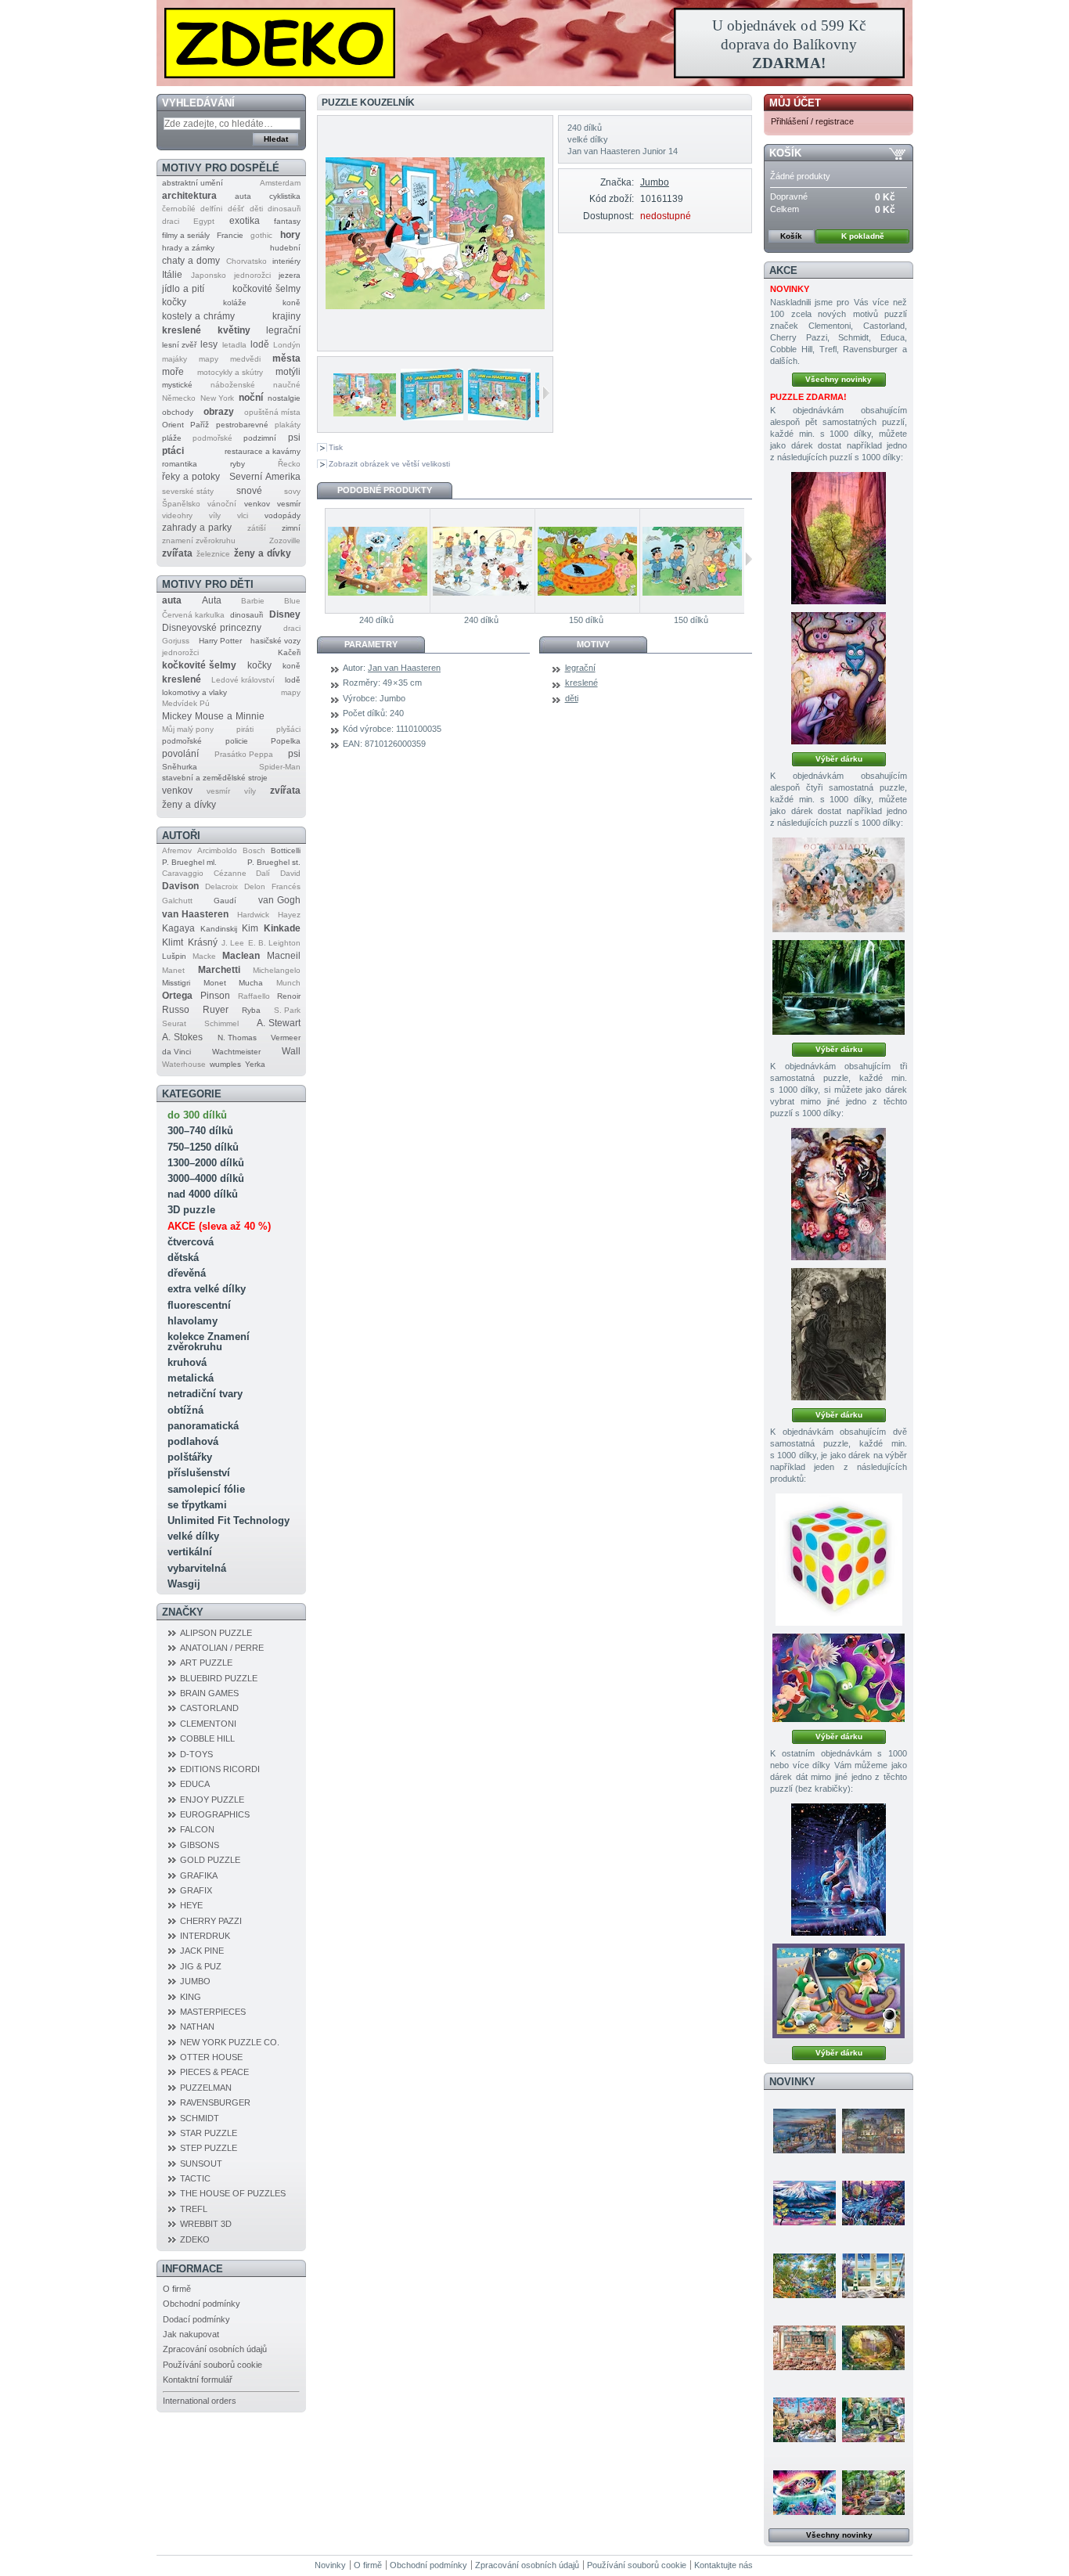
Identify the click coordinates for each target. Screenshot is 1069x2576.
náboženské (233, 385)
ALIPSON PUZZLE (216, 1633)
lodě (260, 344)
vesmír (289, 504)
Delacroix (221, 886)
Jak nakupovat (191, 2334)
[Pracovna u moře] (873, 2275)
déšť (236, 209)
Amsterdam (280, 183)
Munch (288, 983)
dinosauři (284, 209)
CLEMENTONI (208, 1724)
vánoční (222, 504)
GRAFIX (196, 1890)
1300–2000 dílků (206, 1163)
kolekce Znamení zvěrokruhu (209, 1342)
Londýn (287, 345)
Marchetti (219, 970)
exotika (245, 221)
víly (215, 515)
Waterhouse (184, 1064)
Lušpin (174, 956)
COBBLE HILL (207, 1738)
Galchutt (177, 901)
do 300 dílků (197, 1115)
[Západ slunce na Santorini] (804, 2131)
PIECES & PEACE (214, 2072)
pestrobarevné (242, 425)
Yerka (255, 1064)
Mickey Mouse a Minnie (213, 716)
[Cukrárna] (804, 2347)
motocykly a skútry (230, 372)
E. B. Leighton (274, 943)
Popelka (286, 741)
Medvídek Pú (186, 703)
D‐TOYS (196, 1754)
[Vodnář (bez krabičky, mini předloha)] (839, 1870)
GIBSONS (200, 1845)
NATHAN (197, 2027)
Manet (173, 970)
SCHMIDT (200, 2118)
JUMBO (195, 1981)
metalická (191, 1378)
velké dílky (193, 1536)
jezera (290, 275)
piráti (245, 729)
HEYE (191, 1905)
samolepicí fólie (206, 1489)
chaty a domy (191, 261)
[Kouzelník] (362, 401)
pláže (172, 438)
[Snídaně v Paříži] (804, 2419)
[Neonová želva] (804, 2492)
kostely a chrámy (198, 316)
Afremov (177, 850)
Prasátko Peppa (244, 754)
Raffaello (254, 996)
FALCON (197, 1829)
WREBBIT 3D (206, 2224)
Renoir (289, 996)
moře (173, 372)
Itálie (172, 275)
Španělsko (181, 504)
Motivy (593, 644)
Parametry (371, 644)
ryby (238, 464)
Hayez (289, 915)
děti (256, 209)
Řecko (289, 464)
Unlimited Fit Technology (229, 1520)
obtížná (185, 1410)
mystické (177, 385)
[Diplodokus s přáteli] (839, 1678)
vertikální (190, 1552)
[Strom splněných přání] (839, 678)
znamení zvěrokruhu (199, 540)
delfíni (211, 209)
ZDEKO (195, 2239)
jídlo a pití (183, 289)
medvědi (245, 359)
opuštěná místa (272, 412)
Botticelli (286, 850)
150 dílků (586, 620)
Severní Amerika (265, 477)
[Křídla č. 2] (839, 885)
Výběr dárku (839, 759)
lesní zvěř (179, 345)
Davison (180, 886)
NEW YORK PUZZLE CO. (230, 2042)
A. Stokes (182, 1037)
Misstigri (176, 983)
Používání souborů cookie (212, 2365)
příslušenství (199, 1473)
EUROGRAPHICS (215, 1814)
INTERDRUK (205, 1936)
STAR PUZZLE (209, 2133)
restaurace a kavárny (263, 451)
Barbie (253, 601)
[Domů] (534, 43)
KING (191, 1997)
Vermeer (286, 1038)
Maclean (241, 956)
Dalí (263, 873)
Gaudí (225, 901)
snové (249, 491)
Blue (292, 601)
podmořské (212, 438)
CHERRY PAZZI (211, 1921)
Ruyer (216, 1010)
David (290, 873)
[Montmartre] (873, 2131)
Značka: (617, 182)
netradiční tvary (205, 1394)
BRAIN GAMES (209, 1693)
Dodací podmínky (196, 2319)
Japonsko (209, 275)
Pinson (215, 996)
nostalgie (284, 398)
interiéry (286, 261)
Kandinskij (219, 929)
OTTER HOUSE (211, 2057)
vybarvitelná (197, 1568)
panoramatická (203, 1426)
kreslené (182, 330)
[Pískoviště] (377, 561)
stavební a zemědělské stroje (215, 778)
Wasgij (184, 1584)
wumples (225, 1064)
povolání (180, 754)
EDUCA (195, 1784)
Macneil (284, 956)
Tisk (336, 447)
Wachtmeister (236, 1052)
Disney (285, 614)
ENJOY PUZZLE (212, 1800)
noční (251, 398)
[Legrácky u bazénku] (587, 561)
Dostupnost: (608, 216)
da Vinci (176, 1052)
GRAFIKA (199, 1875)
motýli (288, 372)
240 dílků (376, 620)
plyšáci (288, 729)
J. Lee (233, 943)
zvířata (177, 553)
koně (292, 303)
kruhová (187, 1362)
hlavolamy (193, 1321)
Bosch (254, 850)
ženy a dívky (263, 553)
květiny (234, 330)
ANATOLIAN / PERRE (222, 1648)
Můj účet (795, 103)
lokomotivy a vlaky (194, 692)
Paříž (200, 425)
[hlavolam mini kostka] (839, 1560)
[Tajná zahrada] (873, 2419)
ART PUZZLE (206, 1663)
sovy (292, 491)
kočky (174, 302)
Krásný (203, 942)
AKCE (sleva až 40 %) (219, 1226)
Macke (204, 956)
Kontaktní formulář (198, 2380)
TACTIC (195, 2178)
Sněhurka (180, 767)
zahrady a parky (197, 528)
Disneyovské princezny (212, 628)
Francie (230, 235)
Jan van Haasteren (404, 668)
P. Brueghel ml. (189, 862)
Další (546, 393)
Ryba (251, 1010)
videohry (177, 515)
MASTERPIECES (213, 2012)
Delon (255, 886)
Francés (286, 886)
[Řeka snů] (873, 2203)
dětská (183, 1257)
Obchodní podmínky (202, 2304)
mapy (209, 359)
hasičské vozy (275, 641)
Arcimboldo (217, 850)
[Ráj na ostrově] (804, 2275)
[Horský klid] (804, 2203)
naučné (287, 385)
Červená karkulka (193, 615)
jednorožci (252, 275)
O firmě (177, 2289)
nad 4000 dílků (203, 1194)
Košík (785, 153)
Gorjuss (176, 641)
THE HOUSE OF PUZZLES (233, 2193)
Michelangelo (277, 970)
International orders (200, 2401)
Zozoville (285, 540)
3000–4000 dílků (206, 1178)
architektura (189, 196)
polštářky (190, 1457)
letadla (234, 345)
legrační (283, 330)
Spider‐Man (280, 767)
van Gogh (279, 900)
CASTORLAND (209, 1708)
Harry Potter (220, 641)
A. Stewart (279, 1023)
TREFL (194, 2209)
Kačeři (289, 652)
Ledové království (243, 680)
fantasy (287, 221)
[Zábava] (482, 561)
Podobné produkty (385, 490)
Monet (215, 983)
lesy (209, 344)
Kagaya (178, 928)
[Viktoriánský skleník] (873, 2492)
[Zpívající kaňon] (839, 538)
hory (290, 235)
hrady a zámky (188, 248)
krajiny (286, 316)
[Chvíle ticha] (839, 1334)
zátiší (257, 528)
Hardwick (253, 915)
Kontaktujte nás (723, 2565)
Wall (291, 1051)
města (286, 358)
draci (171, 221)
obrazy (219, 412)
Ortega (177, 996)
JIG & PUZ (201, 1966)
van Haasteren (195, 914)
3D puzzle (191, 1210)
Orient (173, 425)
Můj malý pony (188, 729)
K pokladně (863, 236)
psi (294, 438)
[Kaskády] (839, 987)
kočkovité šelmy (266, 289)
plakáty (288, 425)
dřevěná (187, 1273)
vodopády (283, 515)
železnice (213, 554)
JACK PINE (202, 1951)
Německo (179, 398)
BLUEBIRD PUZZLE (219, 1678)
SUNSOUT (201, 2163)
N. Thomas (237, 1038)
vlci (243, 515)
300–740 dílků (200, 1131)
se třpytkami (197, 1505)
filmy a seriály (186, 235)
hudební (285, 248)
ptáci (173, 451)
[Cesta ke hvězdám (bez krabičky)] (839, 1991)
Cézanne (230, 873)
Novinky (792, 2082)
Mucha (251, 983)
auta (243, 196)
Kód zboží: (611, 199)
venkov (257, 504)
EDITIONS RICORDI (220, 1769)
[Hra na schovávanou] (692, 561)
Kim (250, 928)
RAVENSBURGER (215, 2102)
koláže (235, 303)
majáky (175, 359)
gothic (261, 235)
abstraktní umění (193, 183)
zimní (291, 528)
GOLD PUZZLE (210, 1860)
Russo (176, 1010)
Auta (212, 600)
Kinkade (282, 928)
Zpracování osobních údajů (215, 2349)
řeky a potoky (191, 477)
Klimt (173, 942)
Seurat (174, 1023)
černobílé (179, 209)
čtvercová (191, 1242)
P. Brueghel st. (274, 862)
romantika (180, 464)
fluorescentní (199, 1305)
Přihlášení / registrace (812, 121)
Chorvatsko (247, 261)
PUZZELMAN (206, 2088)
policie (237, 741)
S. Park (287, 1010)
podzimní (260, 438)
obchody (178, 412)
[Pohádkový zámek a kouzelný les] (873, 2347)
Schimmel (221, 1023)
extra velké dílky (207, 1289)
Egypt (204, 221)
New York (217, 398)
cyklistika (285, 196)
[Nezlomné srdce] (839, 1194)
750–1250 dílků (203, 1147)
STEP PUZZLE (209, 2148)
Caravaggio (183, 873)
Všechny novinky (839, 379)
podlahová (193, 1441)
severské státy (188, 491)
